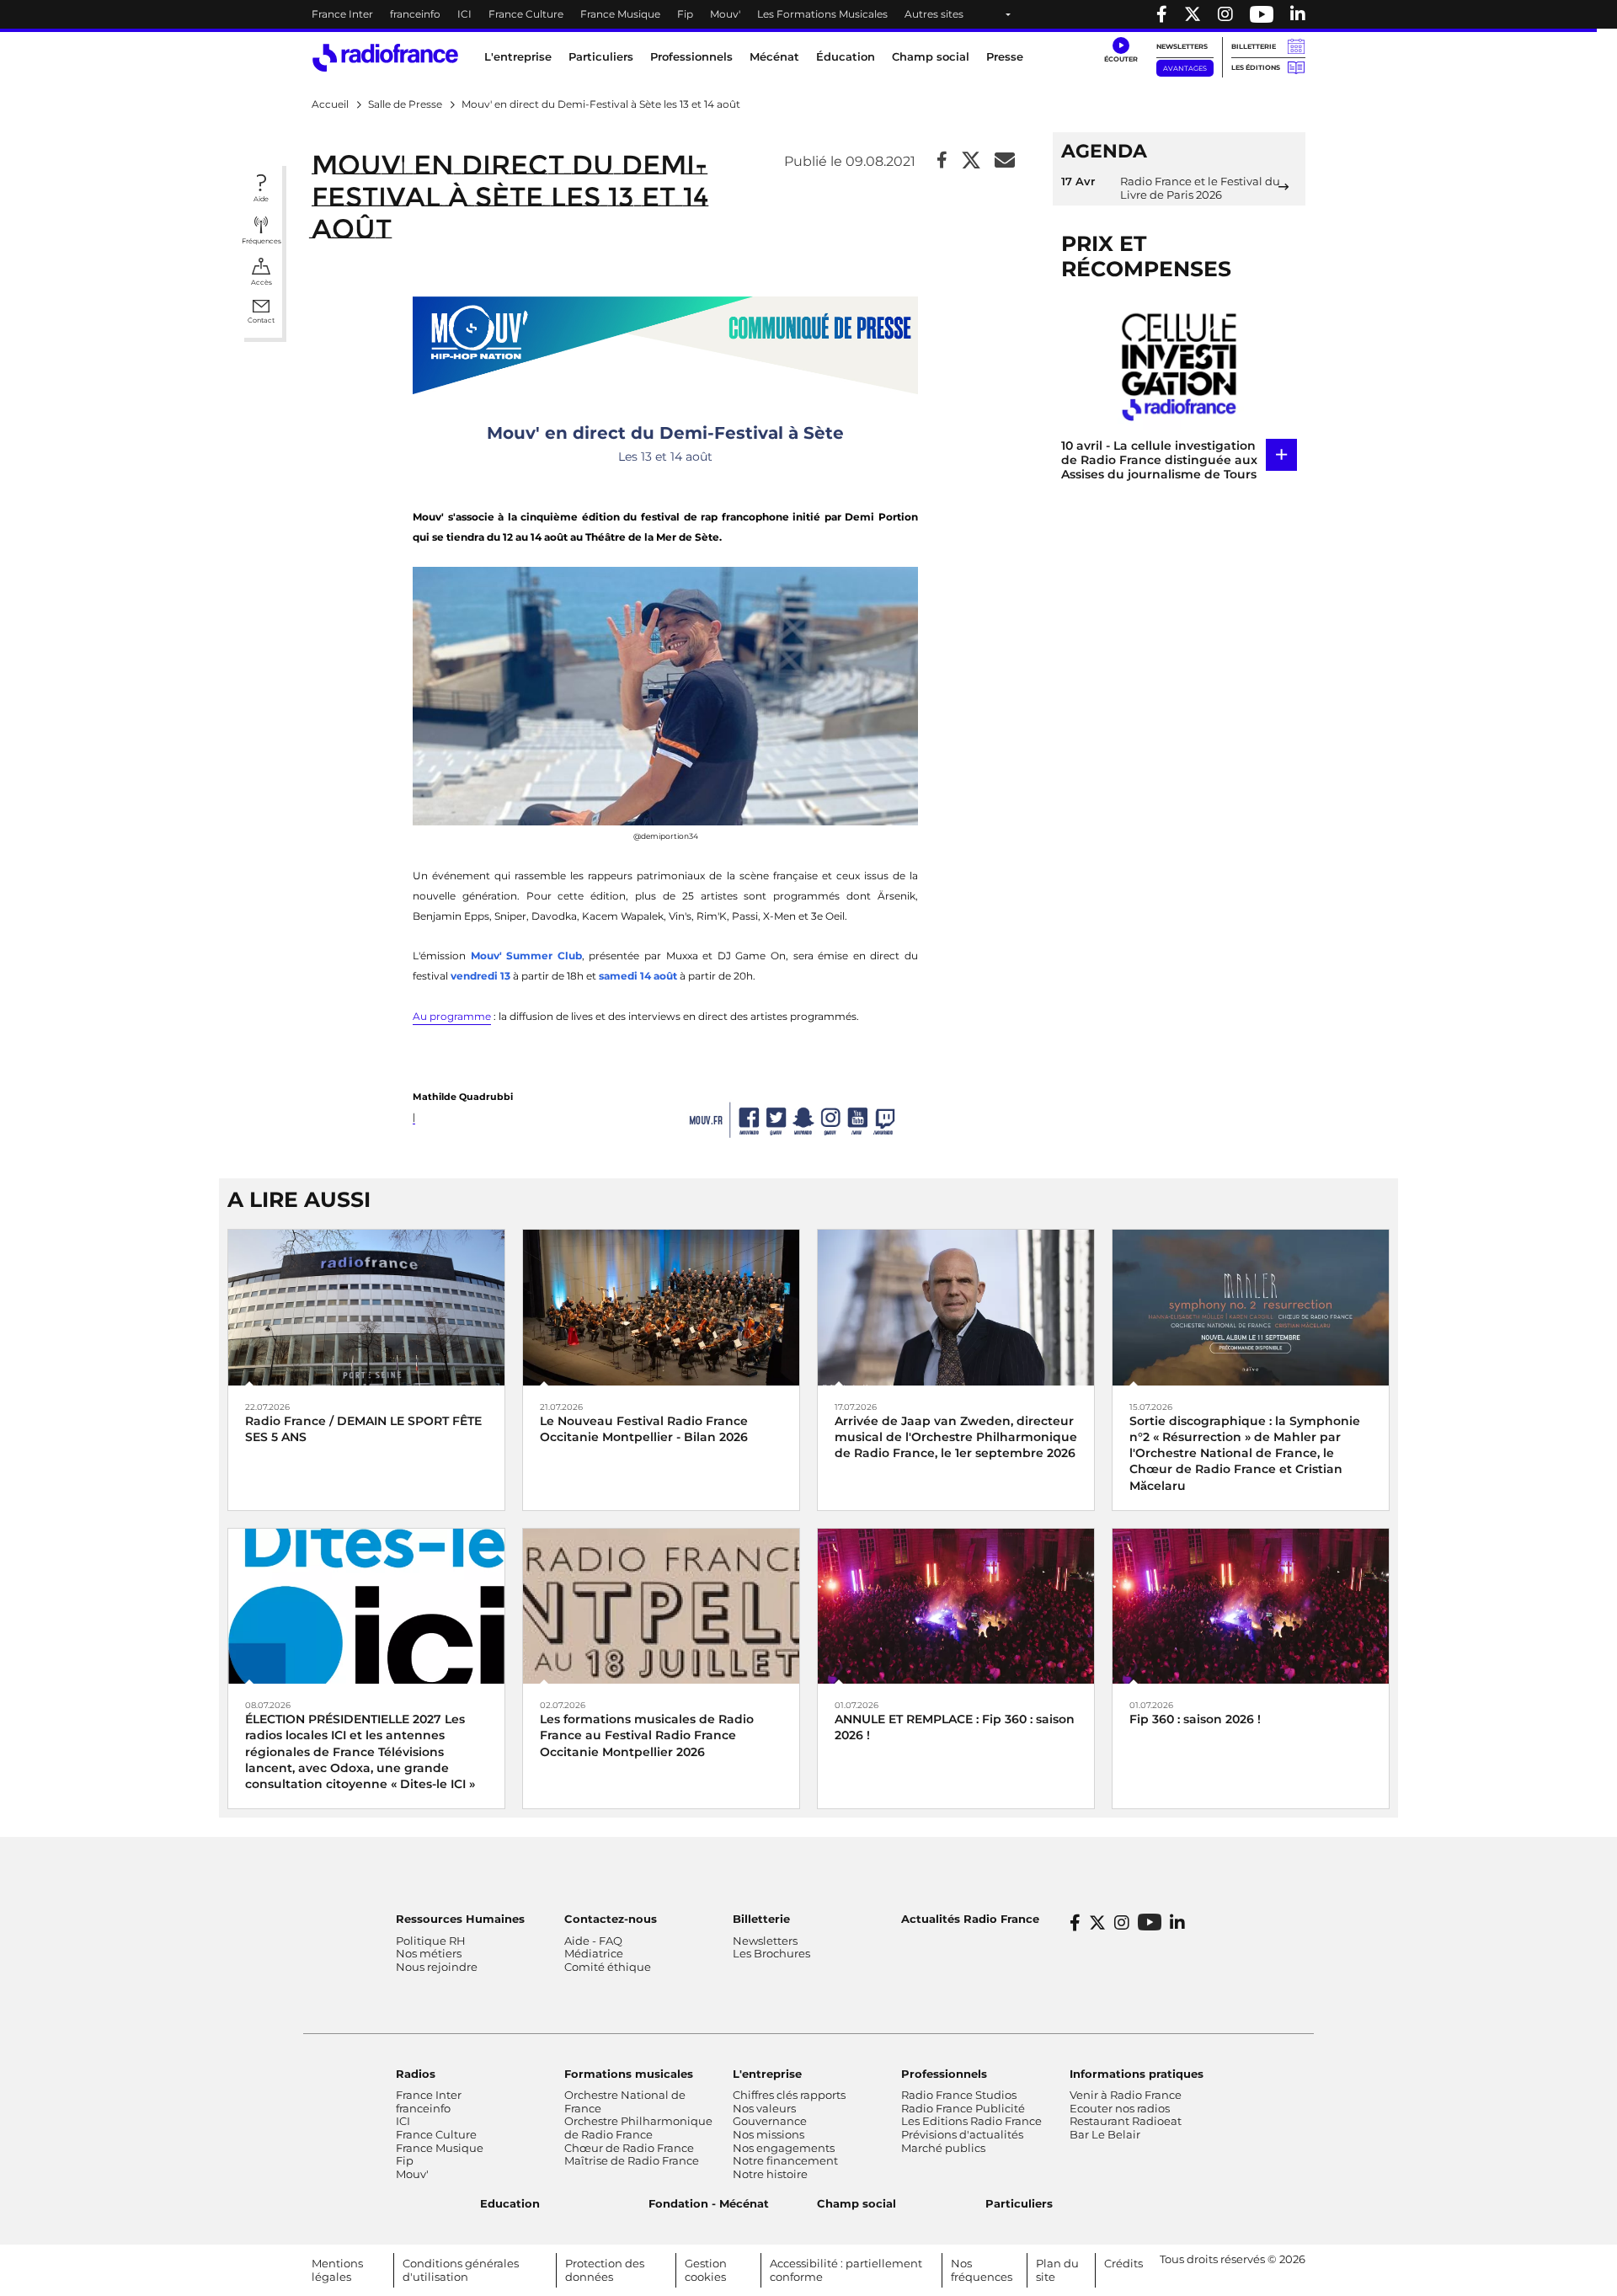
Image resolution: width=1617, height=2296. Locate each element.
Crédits (1123, 2263)
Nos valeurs (764, 2108)
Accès (261, 282)
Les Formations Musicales (822, 14)
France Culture (526, 14)
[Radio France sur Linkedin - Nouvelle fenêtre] (1298, 14)
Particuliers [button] (601, 56)
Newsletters (1182, 46)
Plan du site (1057, 2270)
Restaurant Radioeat (1126, 2121)
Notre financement (785, 2160)
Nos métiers (429, 1953)
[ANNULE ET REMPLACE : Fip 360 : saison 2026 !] (956, 1605)
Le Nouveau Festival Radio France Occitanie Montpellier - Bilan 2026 (644, 1429)
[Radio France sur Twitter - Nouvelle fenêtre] (1193, 14)
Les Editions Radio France (971, 2121)
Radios (416, 2074)
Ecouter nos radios (1120, 2108)
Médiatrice (594, 1953)
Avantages (1185, 68)
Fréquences (261, 241)
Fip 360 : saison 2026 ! (1195, 1719)
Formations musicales (629, 2074)
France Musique (620, 14)
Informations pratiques (1137, 2074)
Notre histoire (770, 2174)
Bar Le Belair (1105, 2134)
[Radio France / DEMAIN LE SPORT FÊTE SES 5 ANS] (366, 1307)
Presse (1005, 56)
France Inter (342, 14)
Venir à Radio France (1126, 2095)
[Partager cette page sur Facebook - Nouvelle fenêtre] (942, 161)
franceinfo (415, 14)
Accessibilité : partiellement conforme (846, 2270)
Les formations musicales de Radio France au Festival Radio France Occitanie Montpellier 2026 (647, 1735)
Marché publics (943, 2148)
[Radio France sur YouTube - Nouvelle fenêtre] (1262, 14)
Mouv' (725, 14)
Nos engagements (784, 2148)
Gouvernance (770, 2121)
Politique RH (431, 1941)
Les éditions (1256, 67)
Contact (261, 320)
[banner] (808, 14)
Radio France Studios (959, 2095)
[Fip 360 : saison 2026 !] (1251, 1605)
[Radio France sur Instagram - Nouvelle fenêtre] (1225, 14)
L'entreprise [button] (518, 56)
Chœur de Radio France (629, 2148)
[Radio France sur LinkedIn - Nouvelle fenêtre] (1177, 1923)
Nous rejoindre (437, 1967)
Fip (685, 14)
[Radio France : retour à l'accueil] (385, 58)
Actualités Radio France (970, 1919)
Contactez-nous (611, 1919)
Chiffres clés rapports (789, 2095)
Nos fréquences (982, 2270)
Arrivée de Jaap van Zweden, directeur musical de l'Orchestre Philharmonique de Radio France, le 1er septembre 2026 (956, 1437)
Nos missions (768, 2134)
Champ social (931, 56)
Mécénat (774, 56)
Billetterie (1254, 46)
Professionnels (944, 2074)
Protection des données (605, 2270)
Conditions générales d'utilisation (461, 2270)
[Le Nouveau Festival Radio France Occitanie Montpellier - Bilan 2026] (661, 1307)
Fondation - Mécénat (709, 2203)
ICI (464, 14)
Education (510, 2203)
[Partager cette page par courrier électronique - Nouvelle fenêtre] (1005, 161)
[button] (1121, 51)
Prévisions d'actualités (962, 2134)
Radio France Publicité (963, 2108)
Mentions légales (337, 2270)
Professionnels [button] (691, 56)
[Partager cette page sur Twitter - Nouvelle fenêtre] (971, 161)
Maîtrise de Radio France (632, 2160)
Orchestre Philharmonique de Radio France (638, 2128)
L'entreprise (767, 2074)
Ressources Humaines (460, 1919)
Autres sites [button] (934, 14)
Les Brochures (771, 1953)
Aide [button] (261, 199)
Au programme (452, 1016)
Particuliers (1019, 2203)
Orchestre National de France (625, 2101)
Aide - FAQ (593, 1941)
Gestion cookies (706, 2270)
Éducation (846, 56)
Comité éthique (608, 1967)
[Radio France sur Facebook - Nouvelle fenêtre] (1162, 14)
